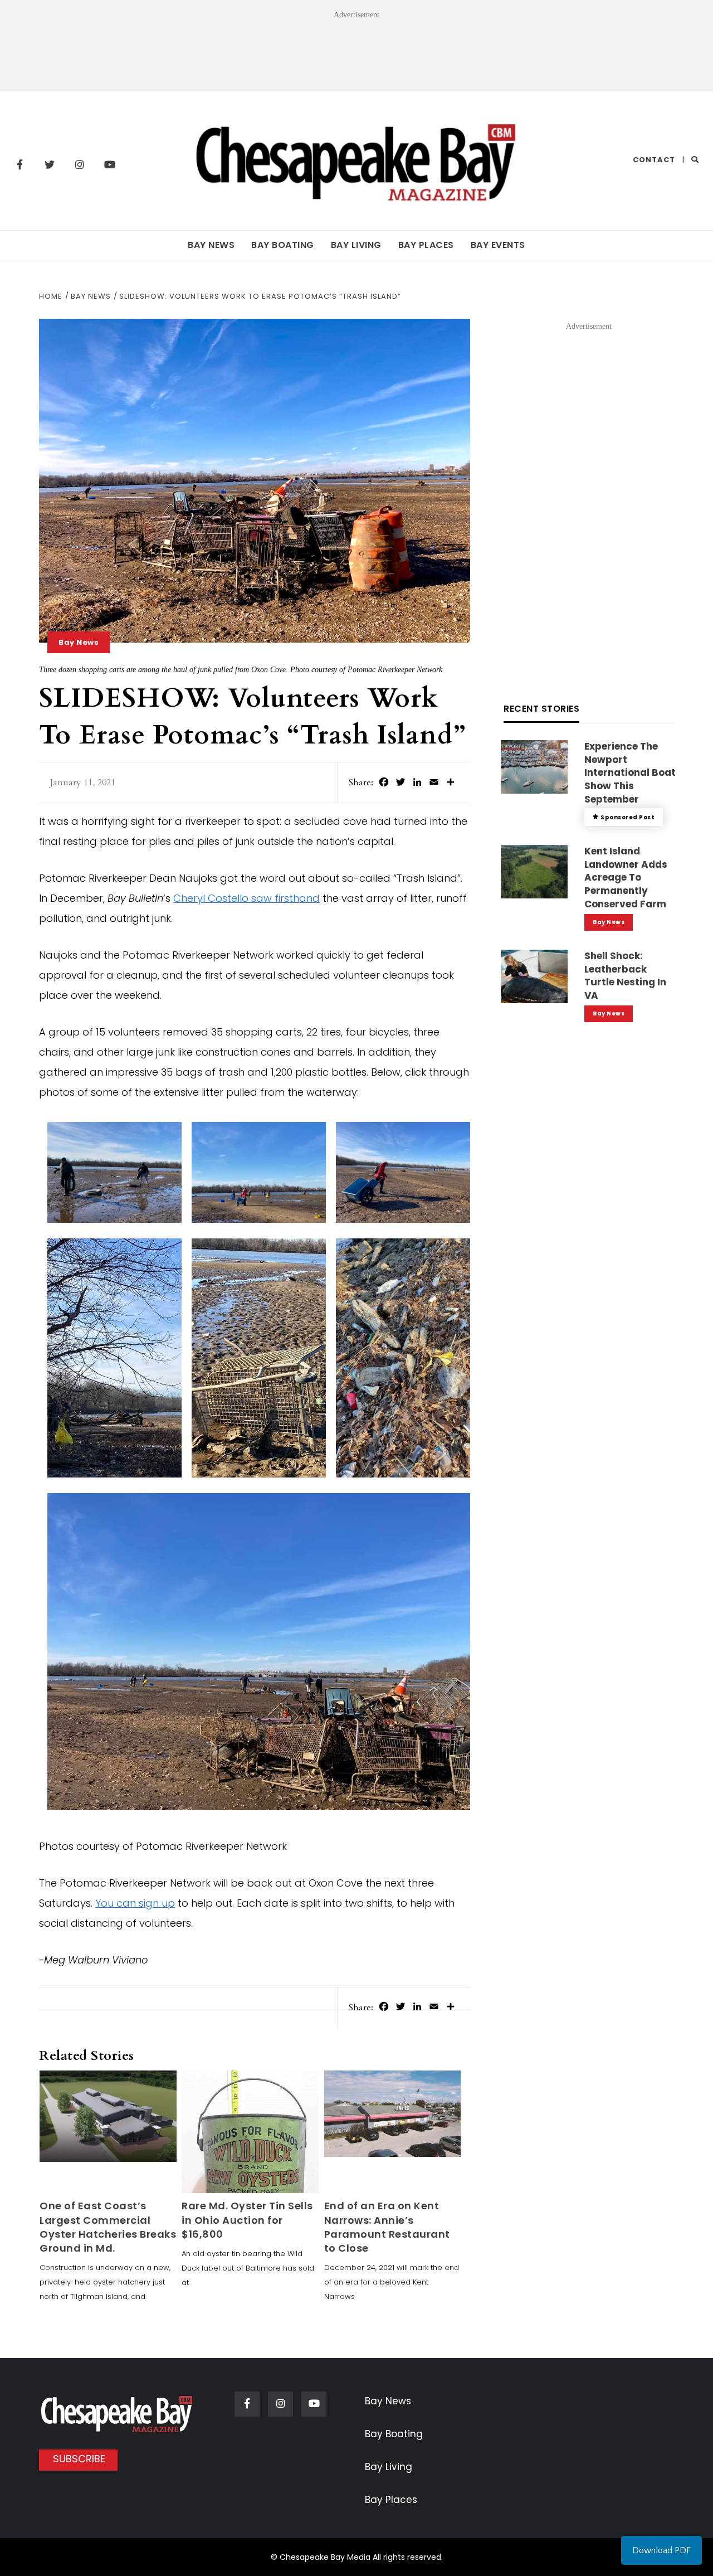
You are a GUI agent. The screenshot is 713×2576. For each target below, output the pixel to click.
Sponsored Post (627, 817)
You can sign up (135, 1903)
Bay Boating (283, 245)
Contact (654, 160)
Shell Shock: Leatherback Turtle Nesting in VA (625, 976)
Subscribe (79, 2459)
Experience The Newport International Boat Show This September (630, 773)
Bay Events (498, 245)
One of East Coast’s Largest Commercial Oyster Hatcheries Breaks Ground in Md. (108, 2227)
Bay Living (356, 245)
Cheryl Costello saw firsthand (246, 898)
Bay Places (426, 245)
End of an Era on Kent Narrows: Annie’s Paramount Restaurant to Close (387, 2227)
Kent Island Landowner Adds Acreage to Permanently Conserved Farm (626, 878)
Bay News (211, 245)
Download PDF (661, 2550)
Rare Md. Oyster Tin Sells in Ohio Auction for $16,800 (247, 2220)
